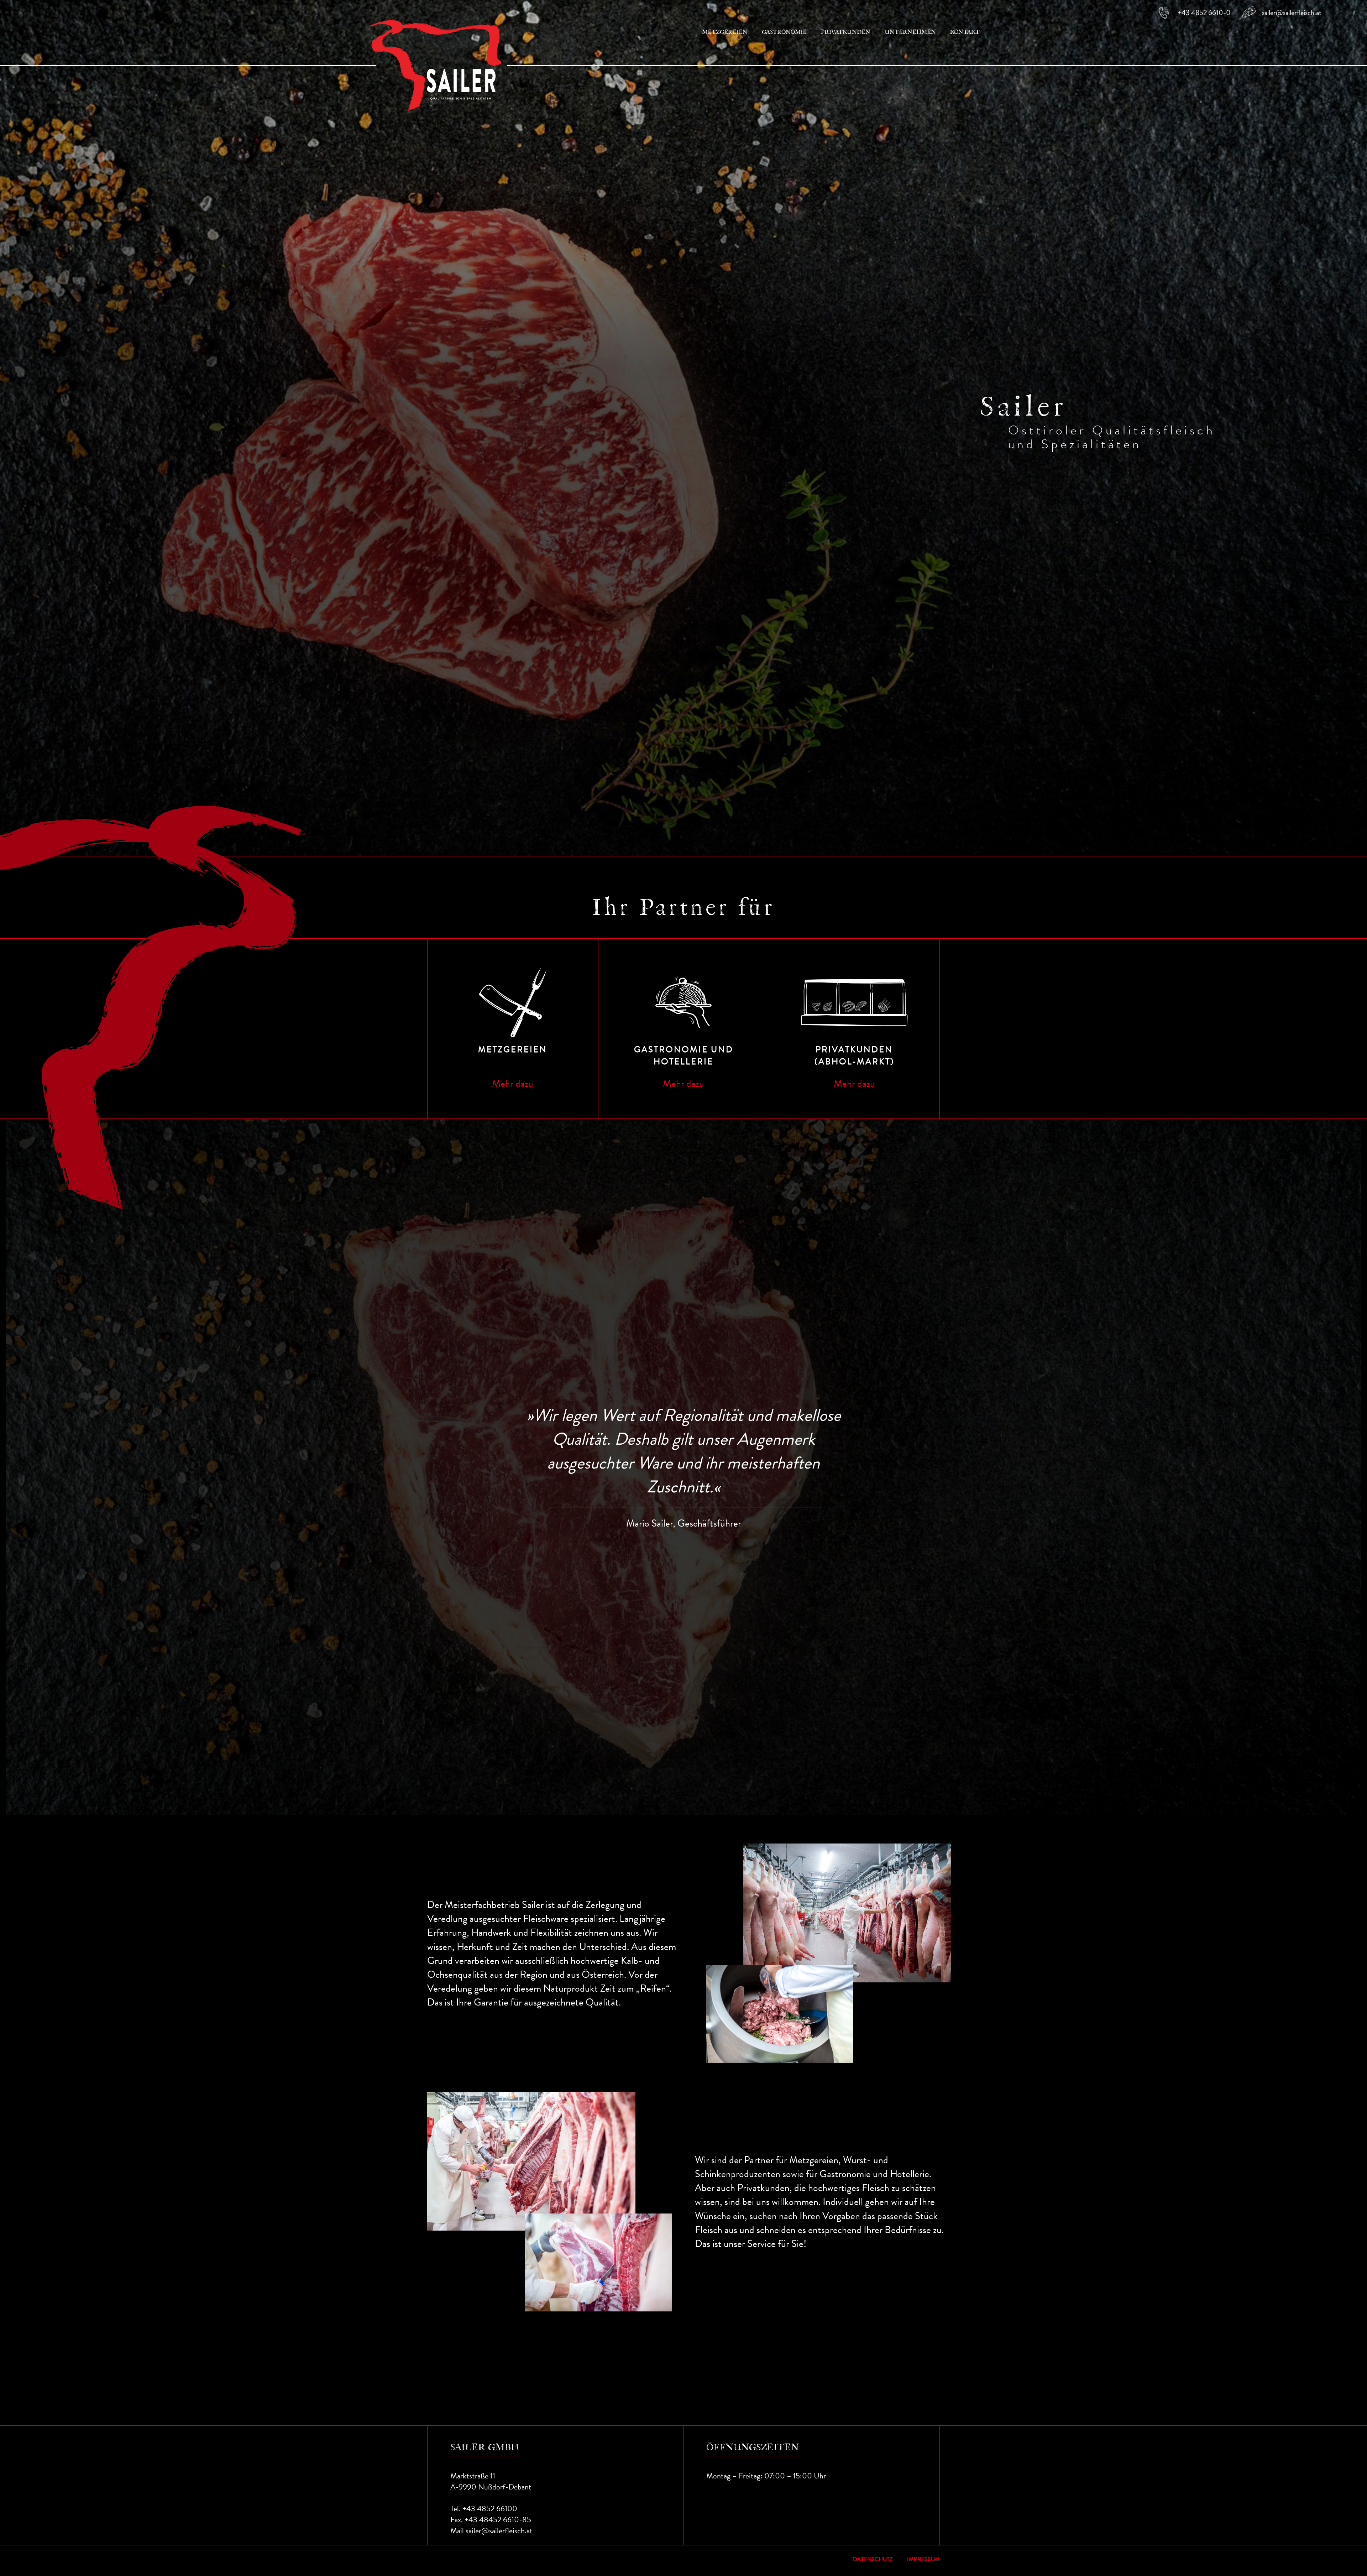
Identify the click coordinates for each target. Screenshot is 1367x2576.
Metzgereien (725, 32)
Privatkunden (846, 32)
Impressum (923, 2559)
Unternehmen (910, 32)
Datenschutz (873, 2559)
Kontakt (965, 32)
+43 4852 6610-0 (1204, 12)
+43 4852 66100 (490, 2509)
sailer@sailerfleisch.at (1292, 12)
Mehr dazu (513, 1083)
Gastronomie (784, 32)
